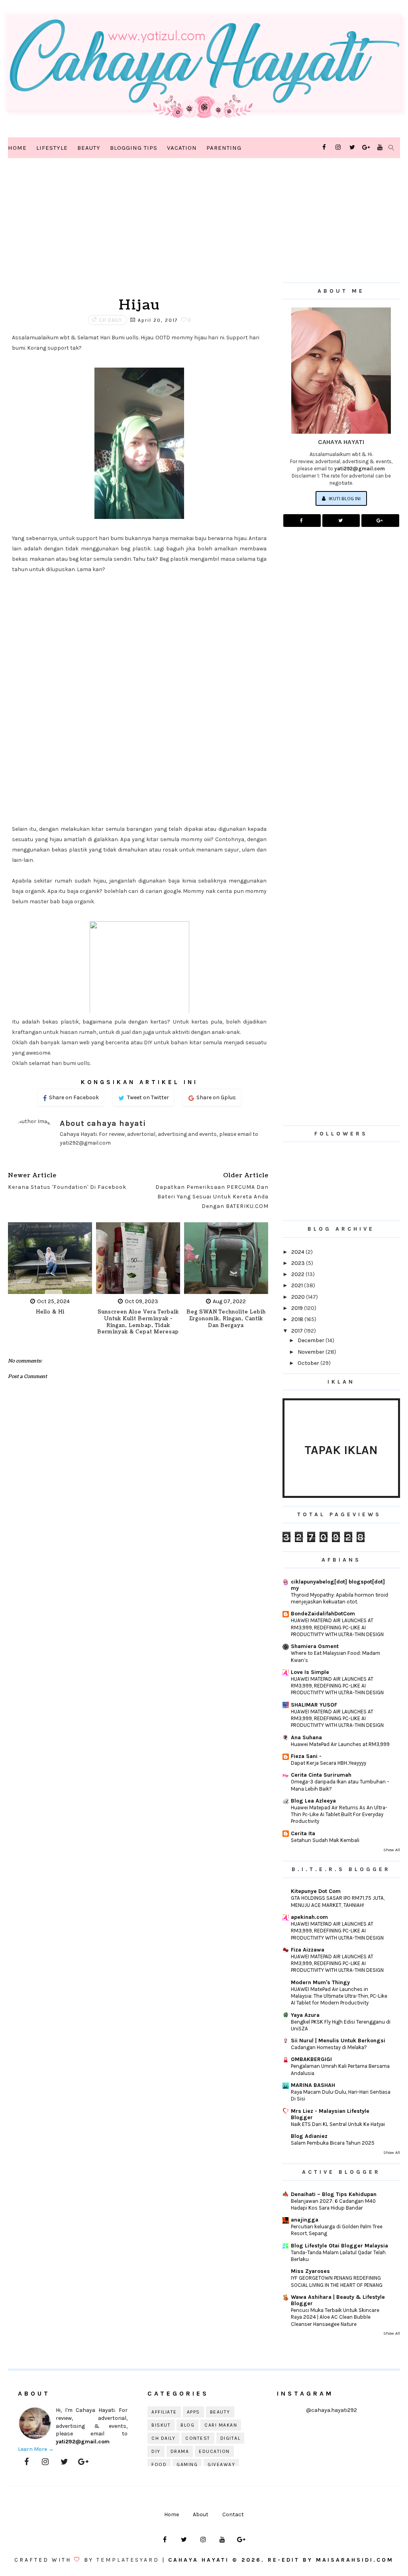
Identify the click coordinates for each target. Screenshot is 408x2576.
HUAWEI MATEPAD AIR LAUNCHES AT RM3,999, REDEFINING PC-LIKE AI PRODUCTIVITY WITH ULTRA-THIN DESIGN (337, 1627)
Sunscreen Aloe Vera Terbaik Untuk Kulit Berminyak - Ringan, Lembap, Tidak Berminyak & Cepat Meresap (138, 1322)
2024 (298, 1252)
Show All (392, 1850)
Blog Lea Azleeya (313, 1801)
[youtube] (380, 147)
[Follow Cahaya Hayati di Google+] (380, 521)
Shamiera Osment (315, 1646)
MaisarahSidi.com (355, 2560)
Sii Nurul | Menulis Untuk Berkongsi (338, 2041)
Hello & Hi (50, 1312)
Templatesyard (128, 2560)
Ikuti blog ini (344, 498)
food (159, 2464)
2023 (299, 1263)
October (309, 1363)
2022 (298, 1274)
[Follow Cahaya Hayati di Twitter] (341, 521)
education (214, 2451)
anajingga (305, 2220)
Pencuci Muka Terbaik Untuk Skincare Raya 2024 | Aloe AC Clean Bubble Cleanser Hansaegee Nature (335, 2317)
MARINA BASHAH (313, 2085)
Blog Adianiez (309, 2136)
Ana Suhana (306, 1737)
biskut (161, 2425)
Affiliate (164, 2412)
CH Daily (110, 320)
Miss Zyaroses (310, 2271)
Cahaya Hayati (200, 2560)
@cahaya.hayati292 (331, 2410)
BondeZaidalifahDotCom (323, 1614)
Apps (193, 2412)
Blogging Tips (134, 148)
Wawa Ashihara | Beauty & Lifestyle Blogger (338, 2300)
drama (180, 2451)
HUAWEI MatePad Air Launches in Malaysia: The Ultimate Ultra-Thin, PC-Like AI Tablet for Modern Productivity (339, 1996)
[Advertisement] (139, 231)
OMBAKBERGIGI (311, 2059)
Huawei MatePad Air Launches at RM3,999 (340, 1744)
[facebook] (324, 147)
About (201, 2514)
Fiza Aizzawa (308, 1950)
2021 (298, 1285)
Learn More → (36, 2449)
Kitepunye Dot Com (316, 1891)
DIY (156, 2451)
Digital (230, 2438)
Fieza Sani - (306, 1756)
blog (187, 2425)
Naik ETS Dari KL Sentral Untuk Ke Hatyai (338, 2124)
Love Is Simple (310, 1672)
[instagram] (338, 147)
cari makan (221, 2425)
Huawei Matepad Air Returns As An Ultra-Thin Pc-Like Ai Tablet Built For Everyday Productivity (339, 1815)
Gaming (187, 2464)
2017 (298, 1331)
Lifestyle (52, 148)
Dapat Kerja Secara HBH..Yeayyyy (329, 1763)
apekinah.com (309, 1917)
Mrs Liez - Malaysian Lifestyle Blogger (330, 2114)
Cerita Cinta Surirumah (321, 1775)
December (312, 1340)
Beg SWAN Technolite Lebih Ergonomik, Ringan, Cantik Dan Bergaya (226, 1319)
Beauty (89, 148)
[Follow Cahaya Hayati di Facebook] (302, 521)
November (312, 1352)
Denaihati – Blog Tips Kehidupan (334, 2194)
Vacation (182, 148)
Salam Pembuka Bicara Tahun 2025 (333, 2143)
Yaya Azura (305, 2015)
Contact (233, 2514)
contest (198, 2438)
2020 (299, 1297)
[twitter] (352, 147)
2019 (298, 1308)
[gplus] (366, 147)
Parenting (224, 148)
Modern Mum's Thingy (320, 1982)
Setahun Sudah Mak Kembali (325, 1840)
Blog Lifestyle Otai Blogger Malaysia (339, 2246)
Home (17, 148)
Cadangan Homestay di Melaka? (329, 2047)
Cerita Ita (303, 1833)
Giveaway (221, 2464)
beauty (220, 2412)
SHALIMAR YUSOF (314, 1705)
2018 (298, 1319)
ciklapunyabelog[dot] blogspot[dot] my (338, 1585)
